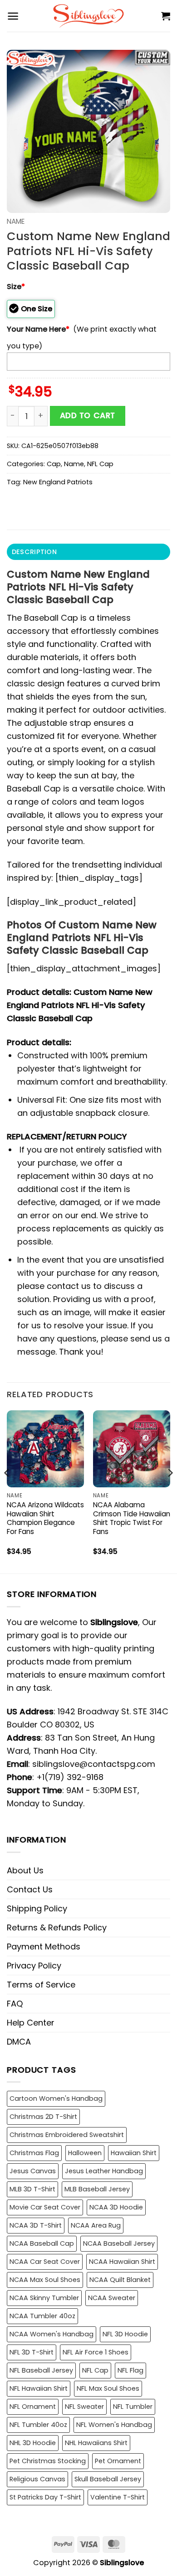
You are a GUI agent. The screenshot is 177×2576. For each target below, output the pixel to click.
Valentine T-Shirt (118, 2497)
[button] (13, 16)
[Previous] (7, 1491)
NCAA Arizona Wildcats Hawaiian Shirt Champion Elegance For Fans (45, 1519)
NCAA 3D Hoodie (116, 2207)
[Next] (170, 1491)
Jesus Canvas (33, 2171)
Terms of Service (41, 1985)
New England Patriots (58, 482)
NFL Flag (130, 2370)
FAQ (15, 2004)
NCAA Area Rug (96, 2225)
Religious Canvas (37, 2479)
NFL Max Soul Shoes (108, 2388)
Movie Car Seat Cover (45, 2207)
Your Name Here (38, 329)
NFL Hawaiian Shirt (39, 2388)
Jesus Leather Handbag (104, 2171)
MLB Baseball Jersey (97, 2189)
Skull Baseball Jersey (108, 2479)
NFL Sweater (84, 2407)
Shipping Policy (37, 1908)
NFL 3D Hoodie (125, 2334)
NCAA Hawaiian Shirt (122, 2262)
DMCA (19, 2042)
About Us (25, 1870)
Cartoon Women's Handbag (56, 2098)
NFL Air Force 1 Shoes (96, 2352)
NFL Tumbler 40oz (38, 2425)
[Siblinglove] (89, 16)
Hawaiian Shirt (134, 2153)
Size (16, 287)
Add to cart (88, 415)
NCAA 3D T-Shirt (36, 2225)
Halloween (85, 2153)
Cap (54, 464)
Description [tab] (34, 552)
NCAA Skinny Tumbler (44, 2298)
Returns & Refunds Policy (57, 1927)
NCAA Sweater (112, 2298)
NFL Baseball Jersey (41, 2370)
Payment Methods (44, 1946)
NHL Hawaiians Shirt (96, 2443)
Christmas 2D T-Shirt (43, 2117)
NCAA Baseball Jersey (119, 2243)
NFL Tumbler (133, 2407)
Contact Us (30, 1889)
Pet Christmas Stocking (48, 2461)
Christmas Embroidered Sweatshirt (67, 2135)
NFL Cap (100, 464)
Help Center (31, 2023)
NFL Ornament (33, 2407)
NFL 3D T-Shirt (32, 2352)
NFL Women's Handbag (114, 2425)
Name (16, 221)
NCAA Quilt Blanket (120, 2280)
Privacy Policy (34, 1966)
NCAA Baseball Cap (42, 2243)
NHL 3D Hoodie (33, 2443)
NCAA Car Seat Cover (45, 2262)
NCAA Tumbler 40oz (42, 2316)
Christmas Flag (34, 2153)
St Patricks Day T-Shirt (45, 2497)
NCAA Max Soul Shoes (45, 2280)
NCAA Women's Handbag (52, 2334)
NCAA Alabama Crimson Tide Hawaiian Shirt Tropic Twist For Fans (132, 1519)
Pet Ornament (118, 2461)
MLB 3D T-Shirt (32, 2189)
